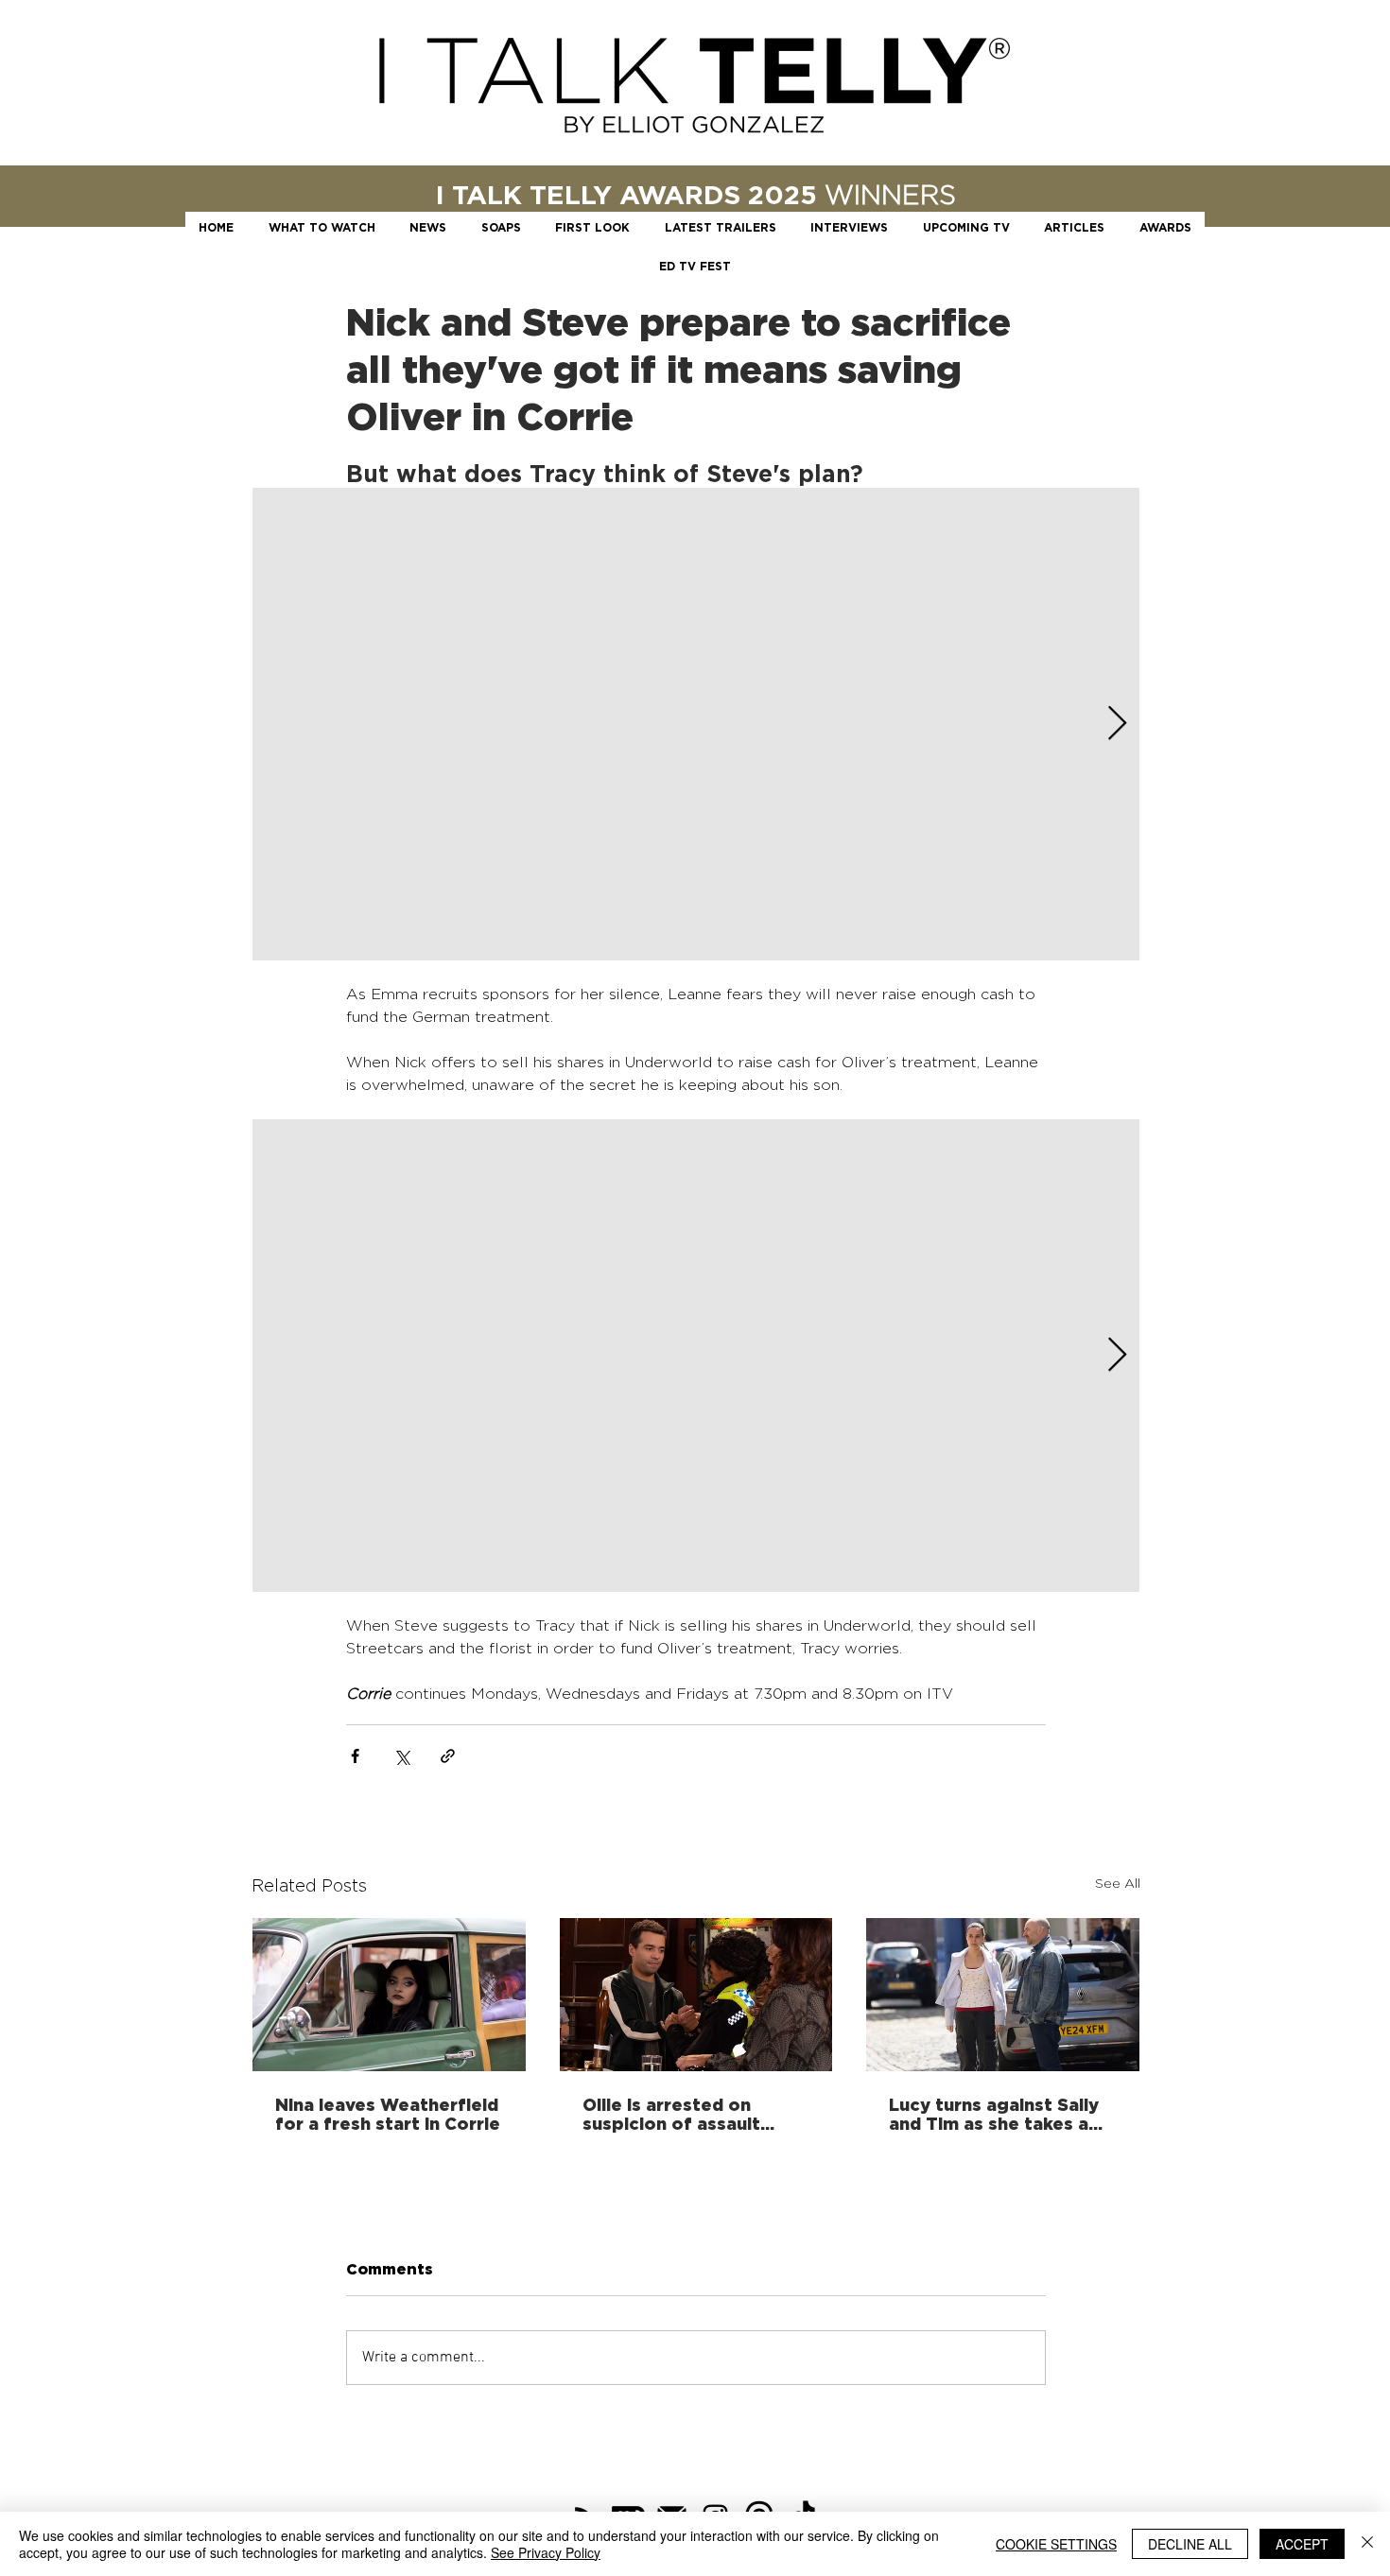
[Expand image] (696, 724)
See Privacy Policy (546, 2552)
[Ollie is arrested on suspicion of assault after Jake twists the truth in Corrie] (696, 1995)
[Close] (1367, 2544)
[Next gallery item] (1117, 725)
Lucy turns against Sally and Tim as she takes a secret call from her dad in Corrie (996, 2114)
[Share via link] (448, 1756)
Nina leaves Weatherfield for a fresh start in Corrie (388, 2114)
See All (1118, 1883)
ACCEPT (1302, 2544)
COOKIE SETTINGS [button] (1056, 2544)
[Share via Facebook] (355, 1756)
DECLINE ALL (1190, 2544)
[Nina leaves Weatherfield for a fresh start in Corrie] (389, 1995)
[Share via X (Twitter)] (401, 1756)
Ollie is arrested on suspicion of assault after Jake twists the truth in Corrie (676, 2114)
